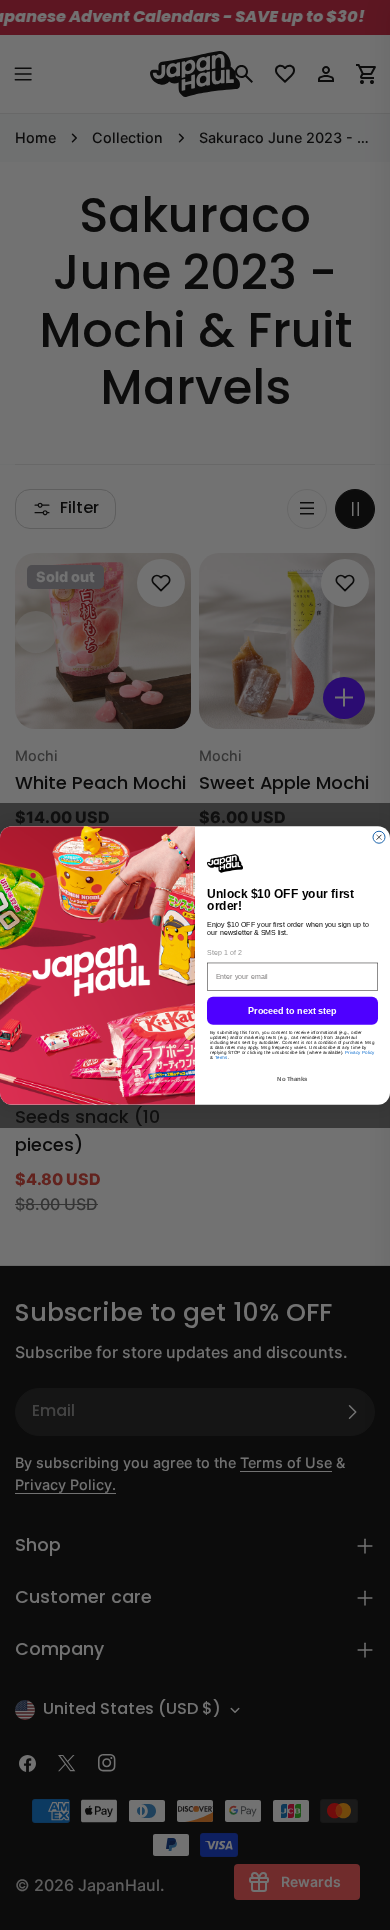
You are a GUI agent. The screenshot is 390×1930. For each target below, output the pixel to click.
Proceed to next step (293, 1011)
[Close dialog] (379, 835)
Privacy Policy (360, 1053)
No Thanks (293, 1080)
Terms (221, 1058)
